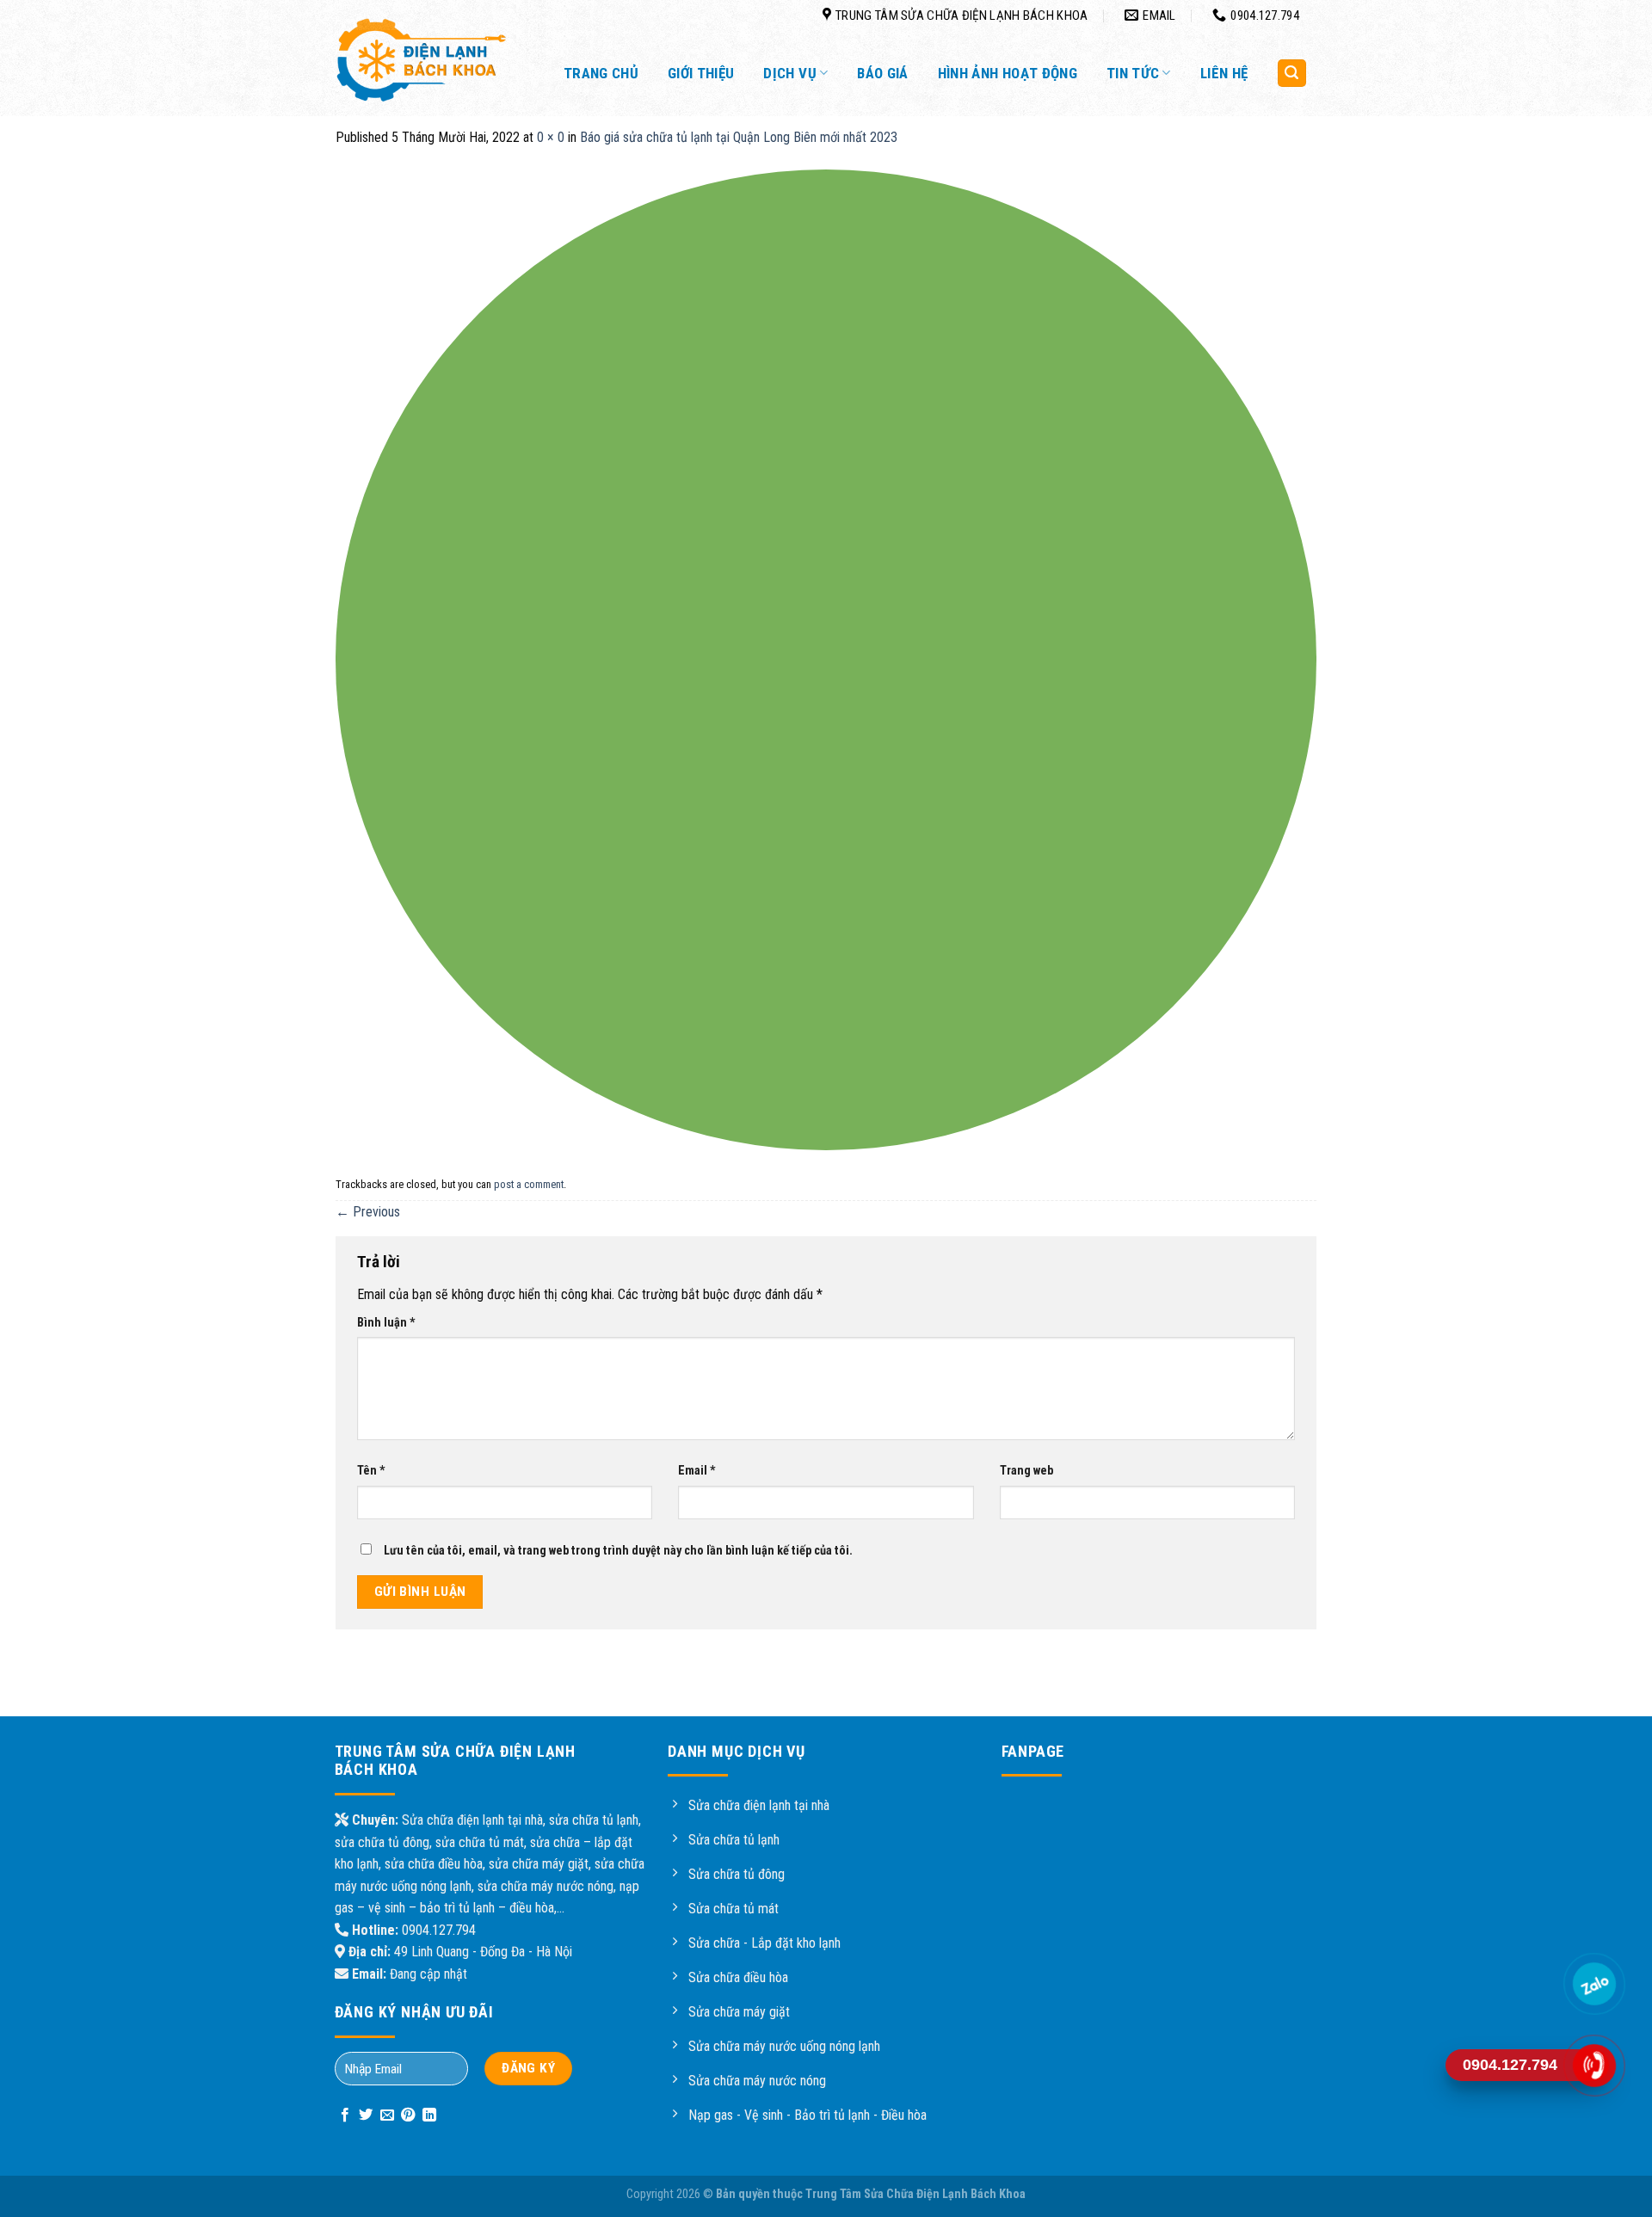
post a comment (529, 1184)
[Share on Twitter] (366, 2115)
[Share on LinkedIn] (429, 2115)
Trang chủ (601, 73)
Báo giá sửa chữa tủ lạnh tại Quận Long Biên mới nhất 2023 (739, 137)
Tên (371, 1471)
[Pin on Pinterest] (408, 2115)
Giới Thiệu (701, 73)
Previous (368, 1212)
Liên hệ (1224, 73)
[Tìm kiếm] (1292, 74)
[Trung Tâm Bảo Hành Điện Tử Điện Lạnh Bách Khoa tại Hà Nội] (422, 60)
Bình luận (386, 1323)
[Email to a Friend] (387, 2115)
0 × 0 (551, 137)
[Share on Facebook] (345, 2115)
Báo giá (882, 73)
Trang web (1026, 1471)
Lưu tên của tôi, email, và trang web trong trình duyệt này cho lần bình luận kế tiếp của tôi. (618, 1551)
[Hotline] (1594, 2066)
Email (697, 1471)
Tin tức (1133, 73)
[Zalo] (1594, 1984)
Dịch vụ (789, 73)
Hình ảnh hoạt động (1008, 73)
